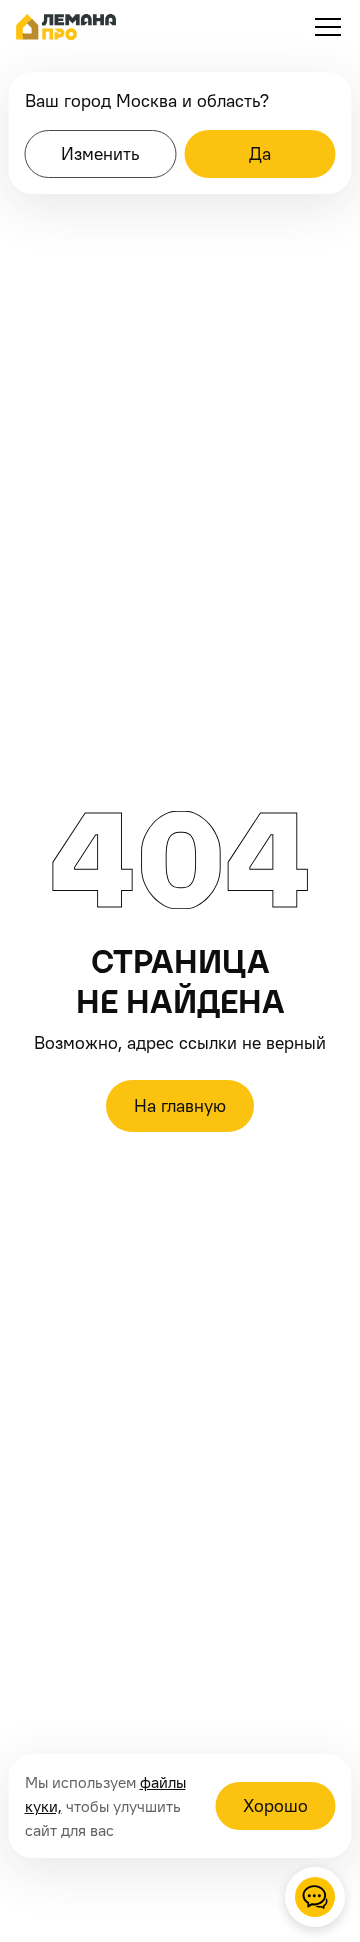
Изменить (100, 153)
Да (260, 153)
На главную (180, 1105)
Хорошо (275, 1805)
